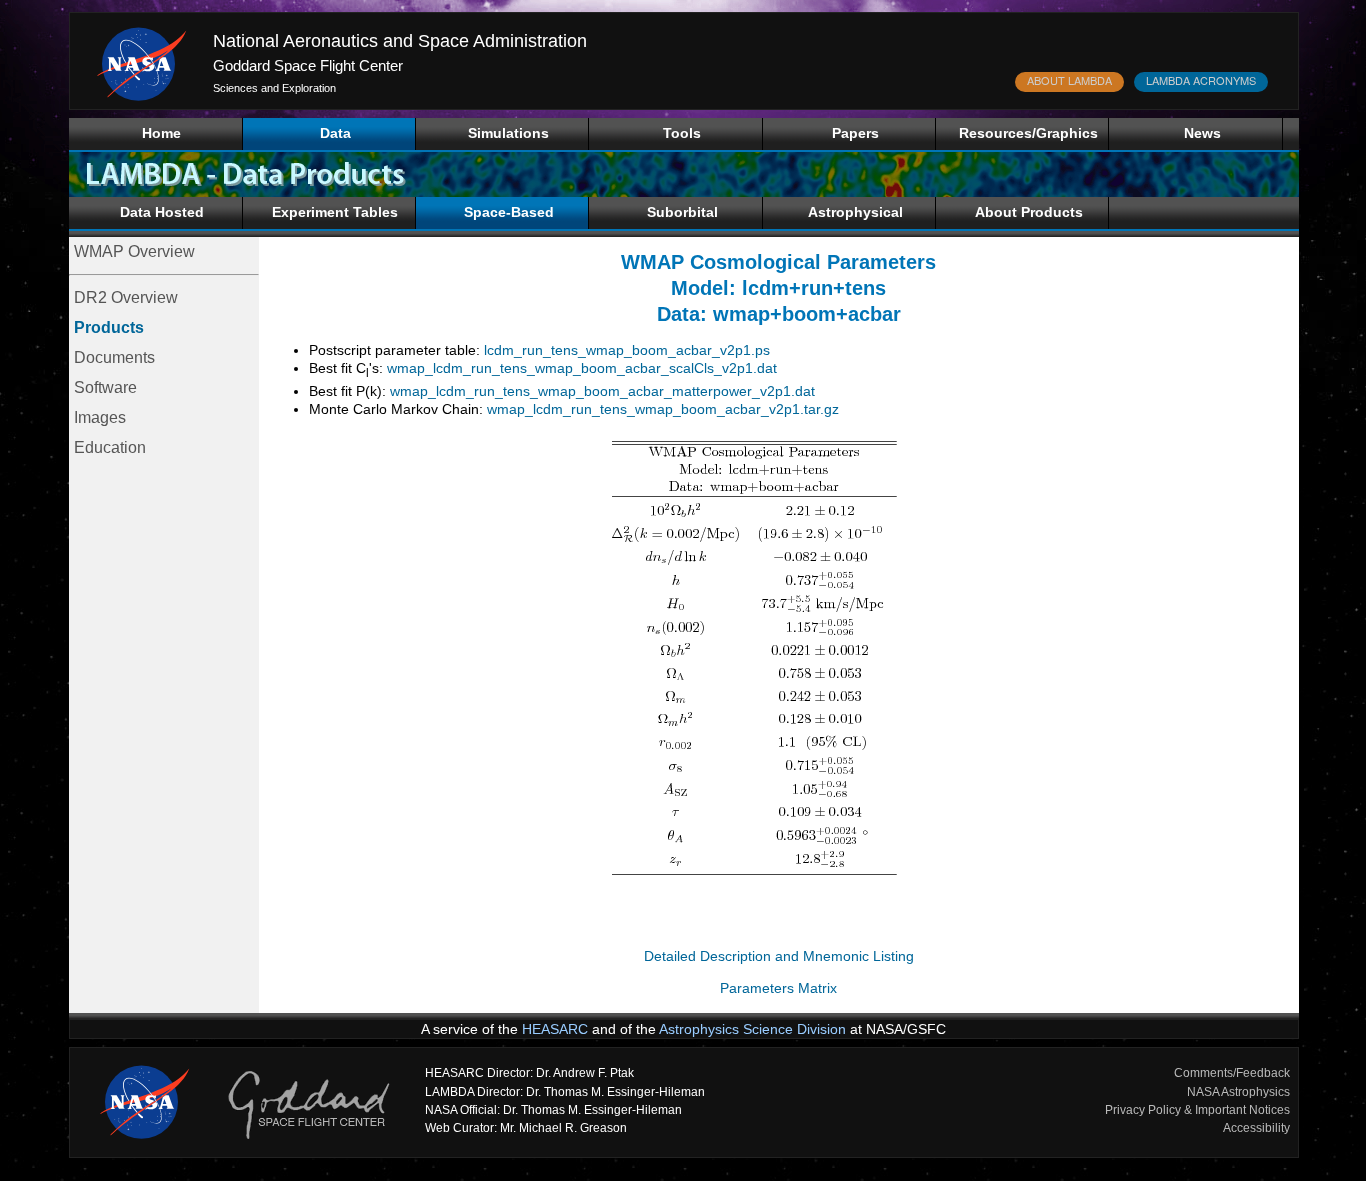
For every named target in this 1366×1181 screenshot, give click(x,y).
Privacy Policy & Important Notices (1197, 1110)
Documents (114, 357)
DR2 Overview (126, 297)
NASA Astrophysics (1238, 1092)
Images (100, 417)
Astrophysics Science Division (752, 1029)
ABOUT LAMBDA (1069, 80)
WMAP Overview (134, 251)
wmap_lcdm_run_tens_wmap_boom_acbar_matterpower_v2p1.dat (602, 391)
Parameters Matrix (778, 988)
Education (110, 447)
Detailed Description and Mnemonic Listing (779, 956)
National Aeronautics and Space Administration (400, 41)
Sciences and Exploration (274, 88)
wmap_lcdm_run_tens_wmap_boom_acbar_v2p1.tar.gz (663, 409)
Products (109, 327)
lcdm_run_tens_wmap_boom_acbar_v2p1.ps (627, 350)
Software (105, 387)
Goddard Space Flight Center (308, 65)
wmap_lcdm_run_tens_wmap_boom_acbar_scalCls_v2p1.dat (582, 368)
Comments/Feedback (1232, 1073)
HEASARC (555, 1029)
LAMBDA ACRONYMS (1201, 80)
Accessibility (1256, 1128)
